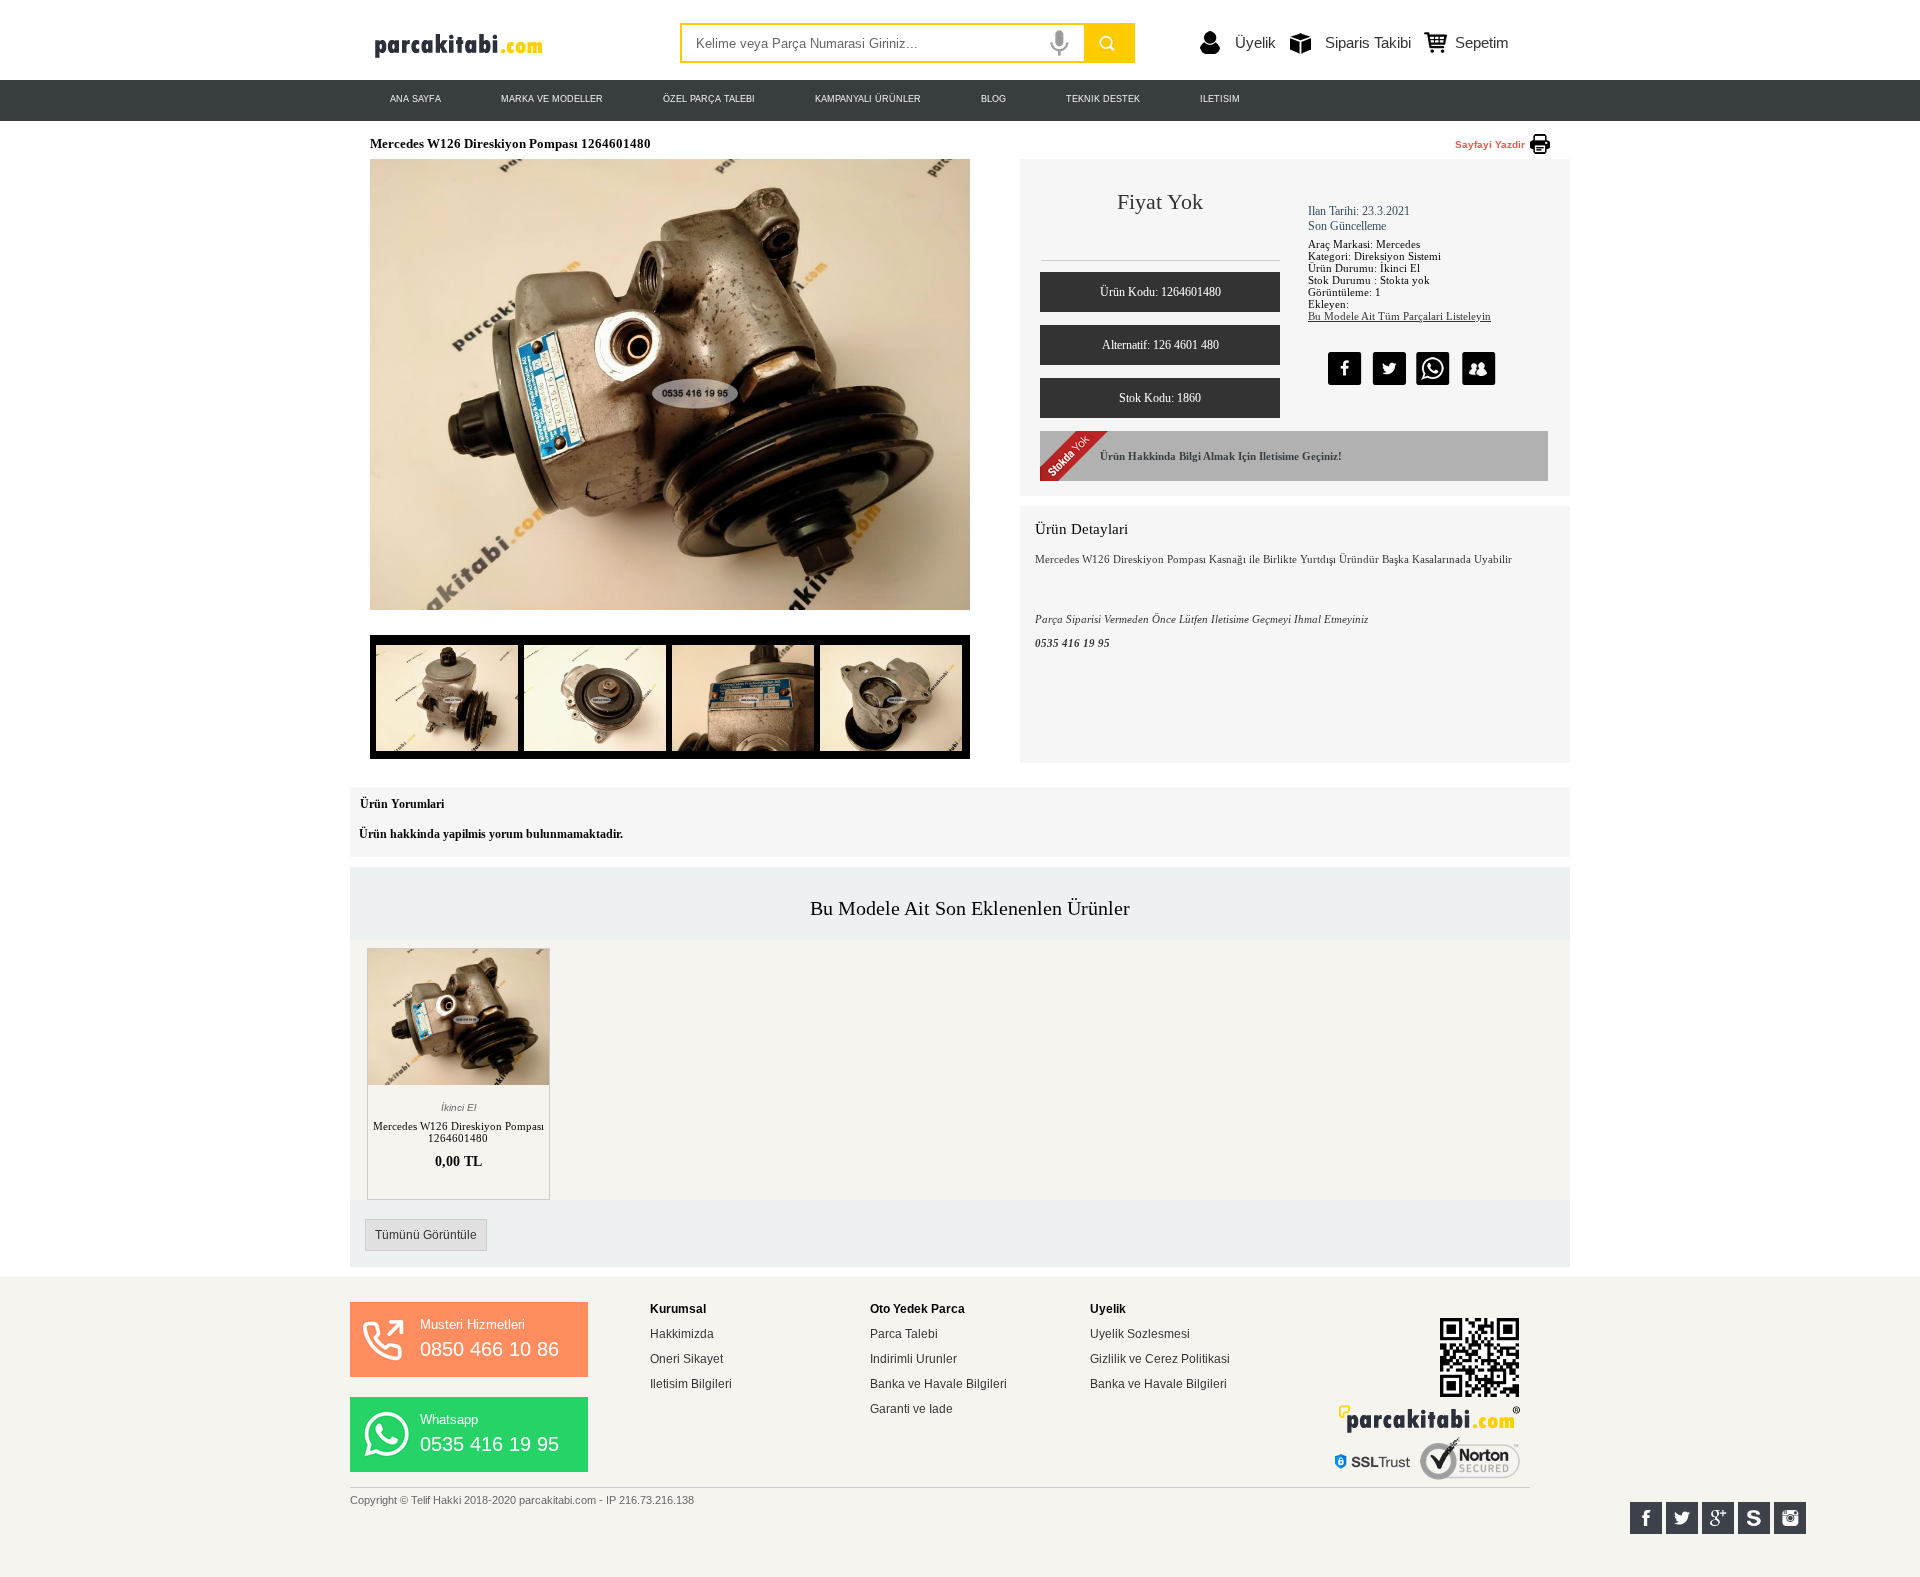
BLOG (993, 99)
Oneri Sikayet (686, 1359)
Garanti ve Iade (911, 1409)
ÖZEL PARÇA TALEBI (709, 99)
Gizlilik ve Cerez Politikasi (1160, 1359)
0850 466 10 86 (489, 1349)
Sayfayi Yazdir (1490, 144)
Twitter (1682, 1518)
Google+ (1718, 1518)
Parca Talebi (904, 1334)
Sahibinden (1754, 1518)
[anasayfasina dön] (460, 74)
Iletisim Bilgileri (691, 1384)
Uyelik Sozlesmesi (1140, 1334)
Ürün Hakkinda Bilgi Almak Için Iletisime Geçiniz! (1221, 456)
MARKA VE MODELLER (552, 99)
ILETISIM (1220, 99)
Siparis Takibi (1368, 42)
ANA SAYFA (415, 99)
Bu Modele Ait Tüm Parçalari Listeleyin (1399, 316)
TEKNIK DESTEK (1103, 99)
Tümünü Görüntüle (426, 1235)
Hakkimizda (682, 1334)
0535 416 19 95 (489, 1444)
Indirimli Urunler (913, 1359)
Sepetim (1482, 42)
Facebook (1646, 1518)
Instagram (1790, 1518)
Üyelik (1255, 42)
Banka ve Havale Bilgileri (938, 1384)
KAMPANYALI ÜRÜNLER (868, 99)
